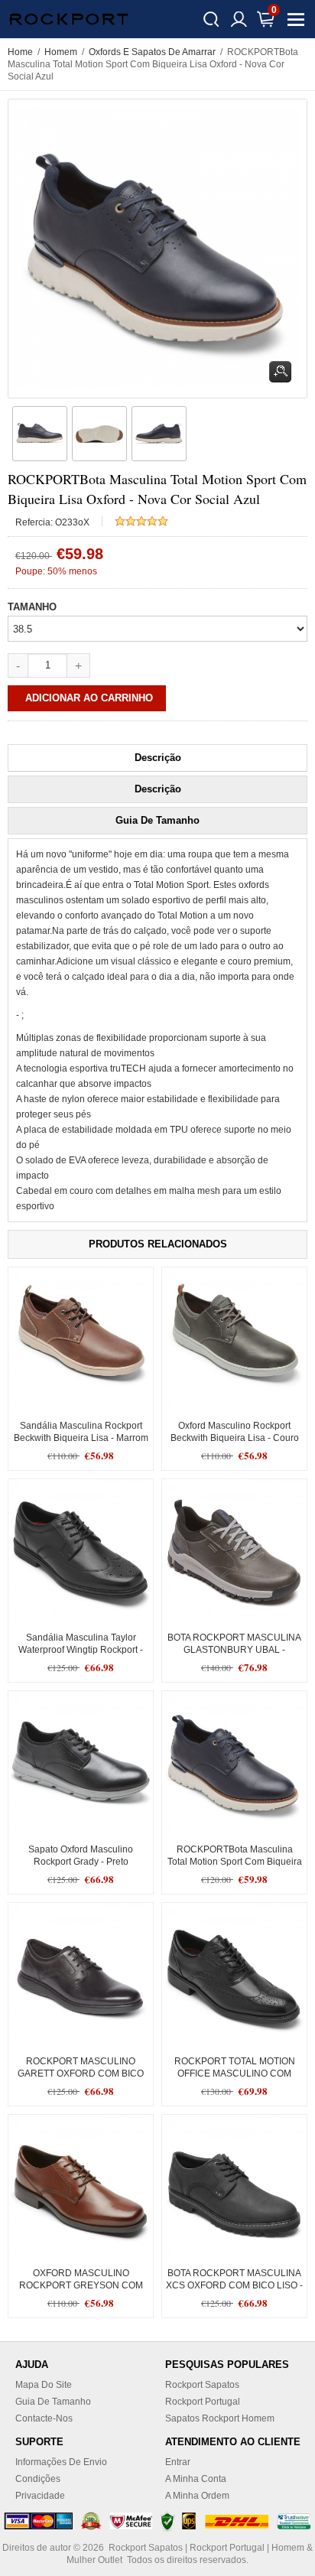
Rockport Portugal (203, 2402)
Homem (61, 52)
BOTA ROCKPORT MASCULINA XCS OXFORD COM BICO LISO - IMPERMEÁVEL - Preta (234, 2285)
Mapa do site (44, 2385)
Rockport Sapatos (202, 2385)
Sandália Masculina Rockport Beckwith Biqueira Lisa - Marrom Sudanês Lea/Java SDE (81, 1438)
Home (20, 52)
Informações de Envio (61, 2462)
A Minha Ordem (197, 2496)
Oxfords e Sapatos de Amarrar (152, 52)
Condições (38, 2479)
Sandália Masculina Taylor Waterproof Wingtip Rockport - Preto (81, 1650)
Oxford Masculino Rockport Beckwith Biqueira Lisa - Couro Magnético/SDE (235, 1438)
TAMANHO (32, 607)
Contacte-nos (44, 2418)
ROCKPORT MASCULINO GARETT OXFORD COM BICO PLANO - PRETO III (81, 2073)
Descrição (158, 758)
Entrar (178, 2462)
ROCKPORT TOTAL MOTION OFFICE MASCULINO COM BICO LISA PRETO (235, 2073)
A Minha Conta (196, 2479)
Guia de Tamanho (157, 820)
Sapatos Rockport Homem (220, 2418)
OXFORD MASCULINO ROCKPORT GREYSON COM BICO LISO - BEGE (81, 2285)
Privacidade (40, 2496)
